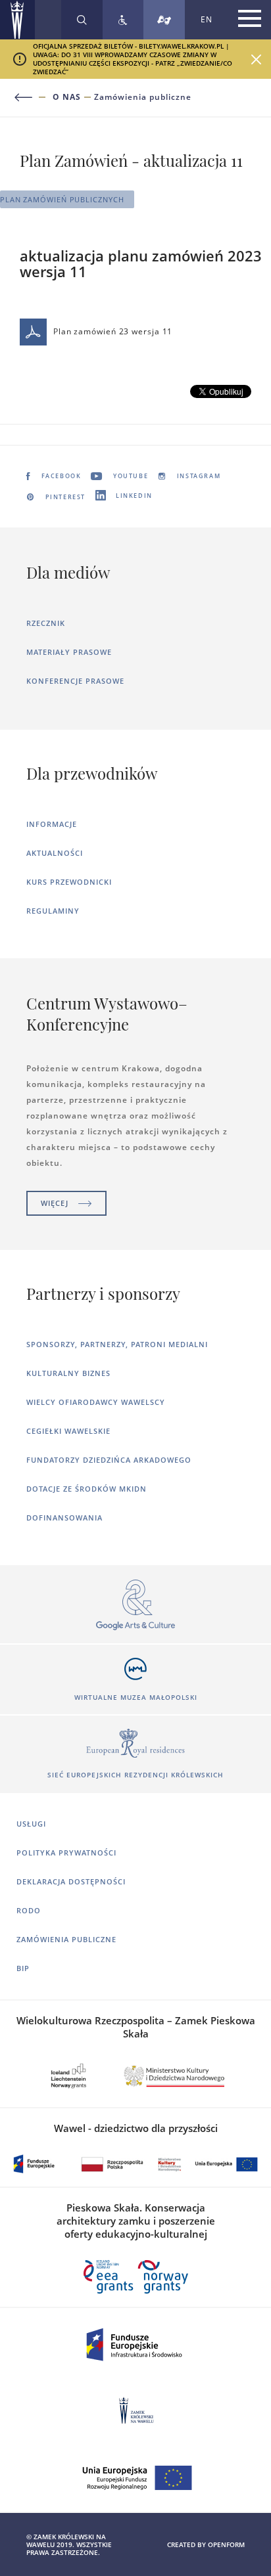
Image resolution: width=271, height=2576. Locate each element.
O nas (67, 97)
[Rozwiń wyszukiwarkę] (82, 20)
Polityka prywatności (66, 1853)
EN (207, 19)
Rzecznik (46, 623)
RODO (29, 1910)
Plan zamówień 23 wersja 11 (113, 331)
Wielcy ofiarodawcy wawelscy (96, 1402)
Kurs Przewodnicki (69, 882)
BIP (23, 1968)
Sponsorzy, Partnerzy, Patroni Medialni (117, 1344)
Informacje (52, 824)
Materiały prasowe (69, 652)
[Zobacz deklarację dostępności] (123, 20)
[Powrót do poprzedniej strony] (31, 98)
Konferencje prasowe (75, 681)
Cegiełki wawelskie (68, 1431)
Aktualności (55, 853)
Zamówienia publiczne (143, 97)
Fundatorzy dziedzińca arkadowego (109, 1460)
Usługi (31, 1824)
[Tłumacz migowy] (164, 20)
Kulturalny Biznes (68, 1373)
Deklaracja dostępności (71, 1881)
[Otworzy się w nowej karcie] (135, 1606)
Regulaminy (53, 911)
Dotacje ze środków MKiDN (86, 1489)
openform (226, 2544)
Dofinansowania (64, 1518)
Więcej (55, 1203)
